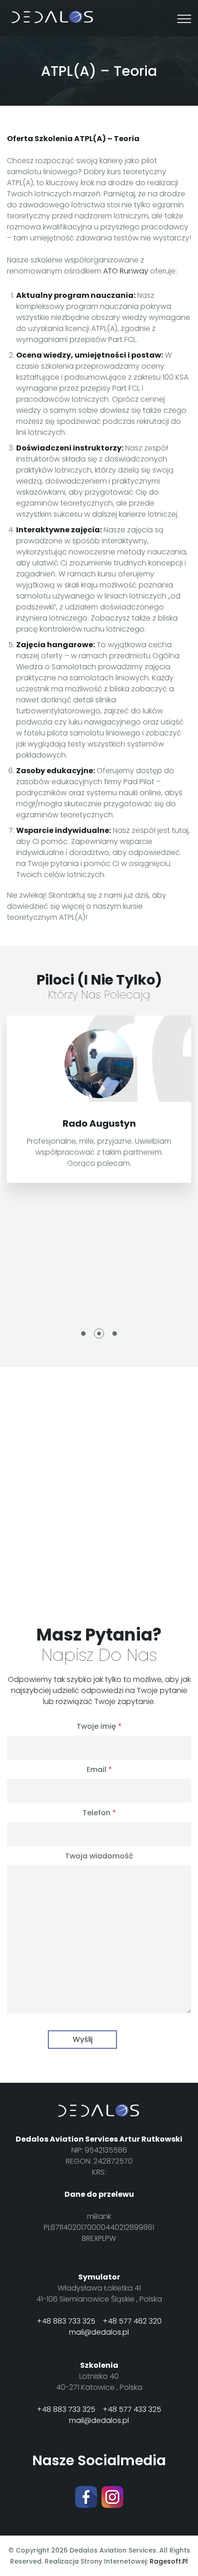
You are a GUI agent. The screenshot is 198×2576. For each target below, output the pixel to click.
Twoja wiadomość (99, 1856)
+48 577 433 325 (132, 2409)
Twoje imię (99, 1727)
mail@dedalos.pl (99, 2332)
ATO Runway (126, 271)
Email (99, 1770)
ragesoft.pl (169, 2561)
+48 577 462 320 (132, 2321)
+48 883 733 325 (66, 2321)
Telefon (99, 1813)
